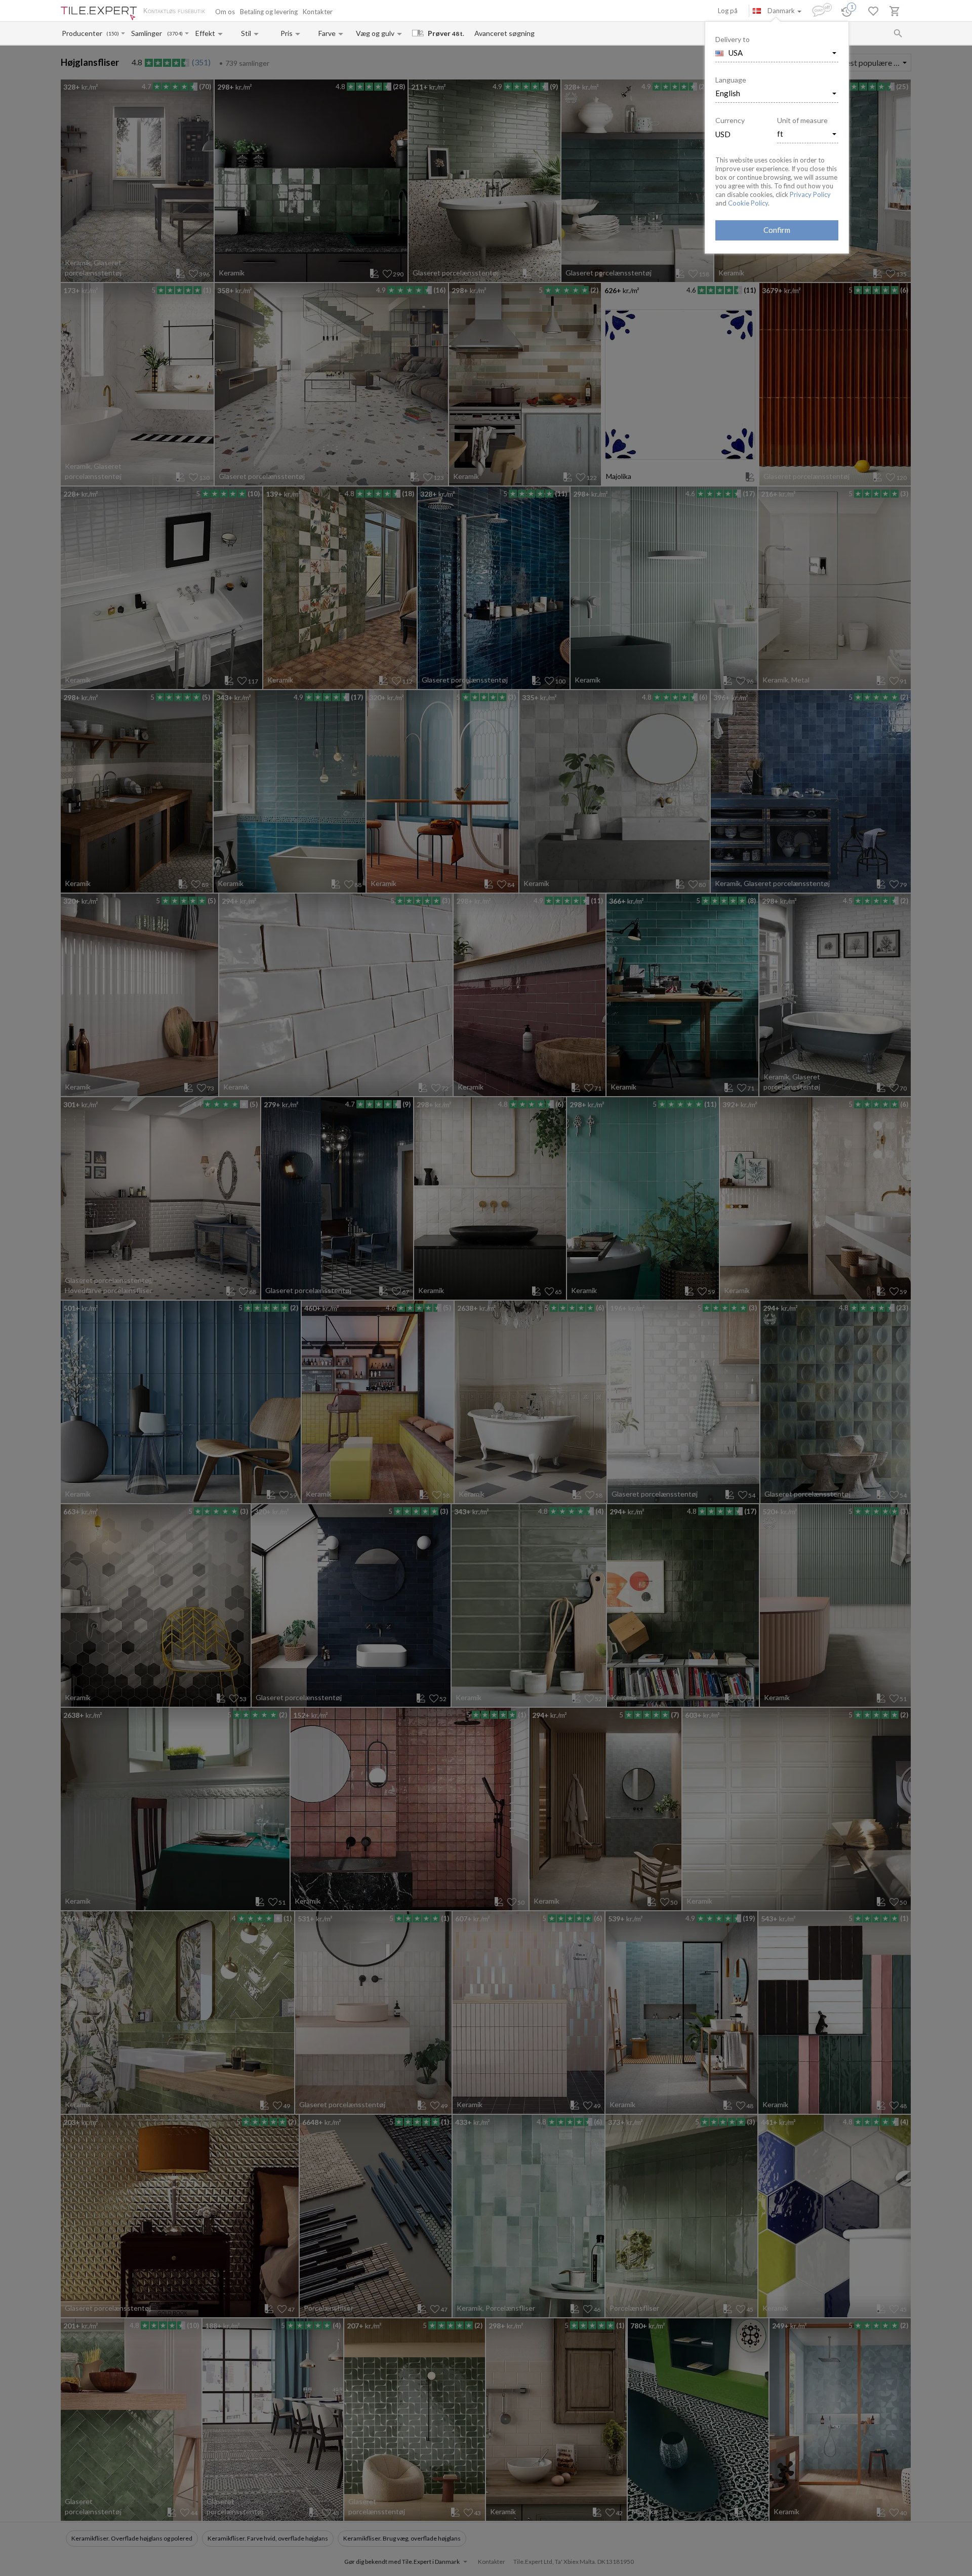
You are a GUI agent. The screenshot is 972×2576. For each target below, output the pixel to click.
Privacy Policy (810, 194)
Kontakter (318, 12)
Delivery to (733, 39)
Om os (225, 12)
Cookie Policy (748, 203)
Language (731, 80)
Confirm (777, 230)
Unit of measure (802, 120)
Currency (730, 120)
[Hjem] (99, 13)
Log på (728, 11)
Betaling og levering (269, 12)
